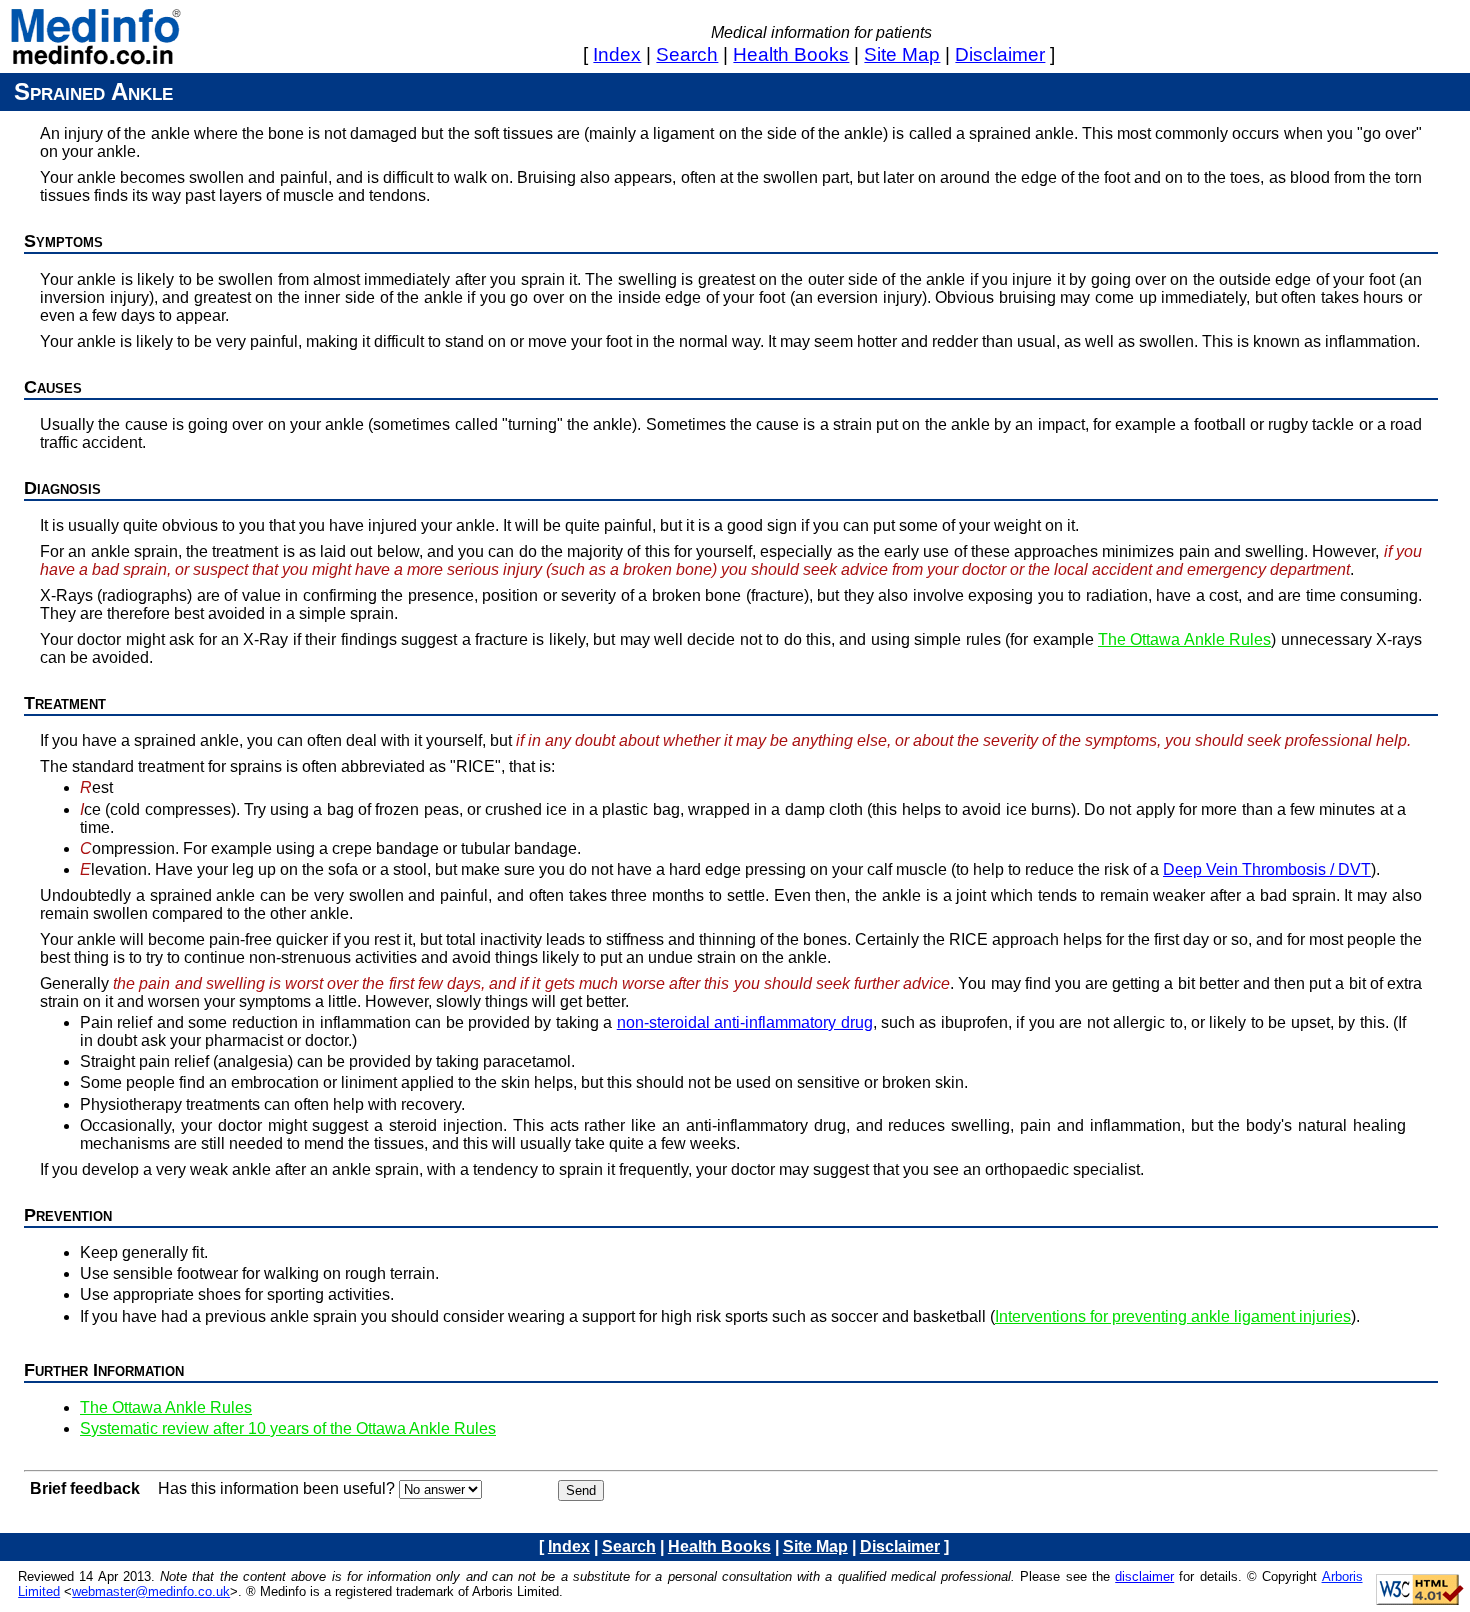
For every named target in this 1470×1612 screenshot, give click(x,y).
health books (791, 54)
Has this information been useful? (276, 1488)
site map (902, 54)
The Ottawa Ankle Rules (1184, 639)
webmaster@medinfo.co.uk (151, 1591)
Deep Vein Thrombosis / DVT (1267, 869)
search (687, 54)
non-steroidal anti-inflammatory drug (745, 1022)
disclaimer (1000, 54)
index (617, 54)
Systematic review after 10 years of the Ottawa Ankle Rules (288, 1428)
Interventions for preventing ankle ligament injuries (1173, 1316)
